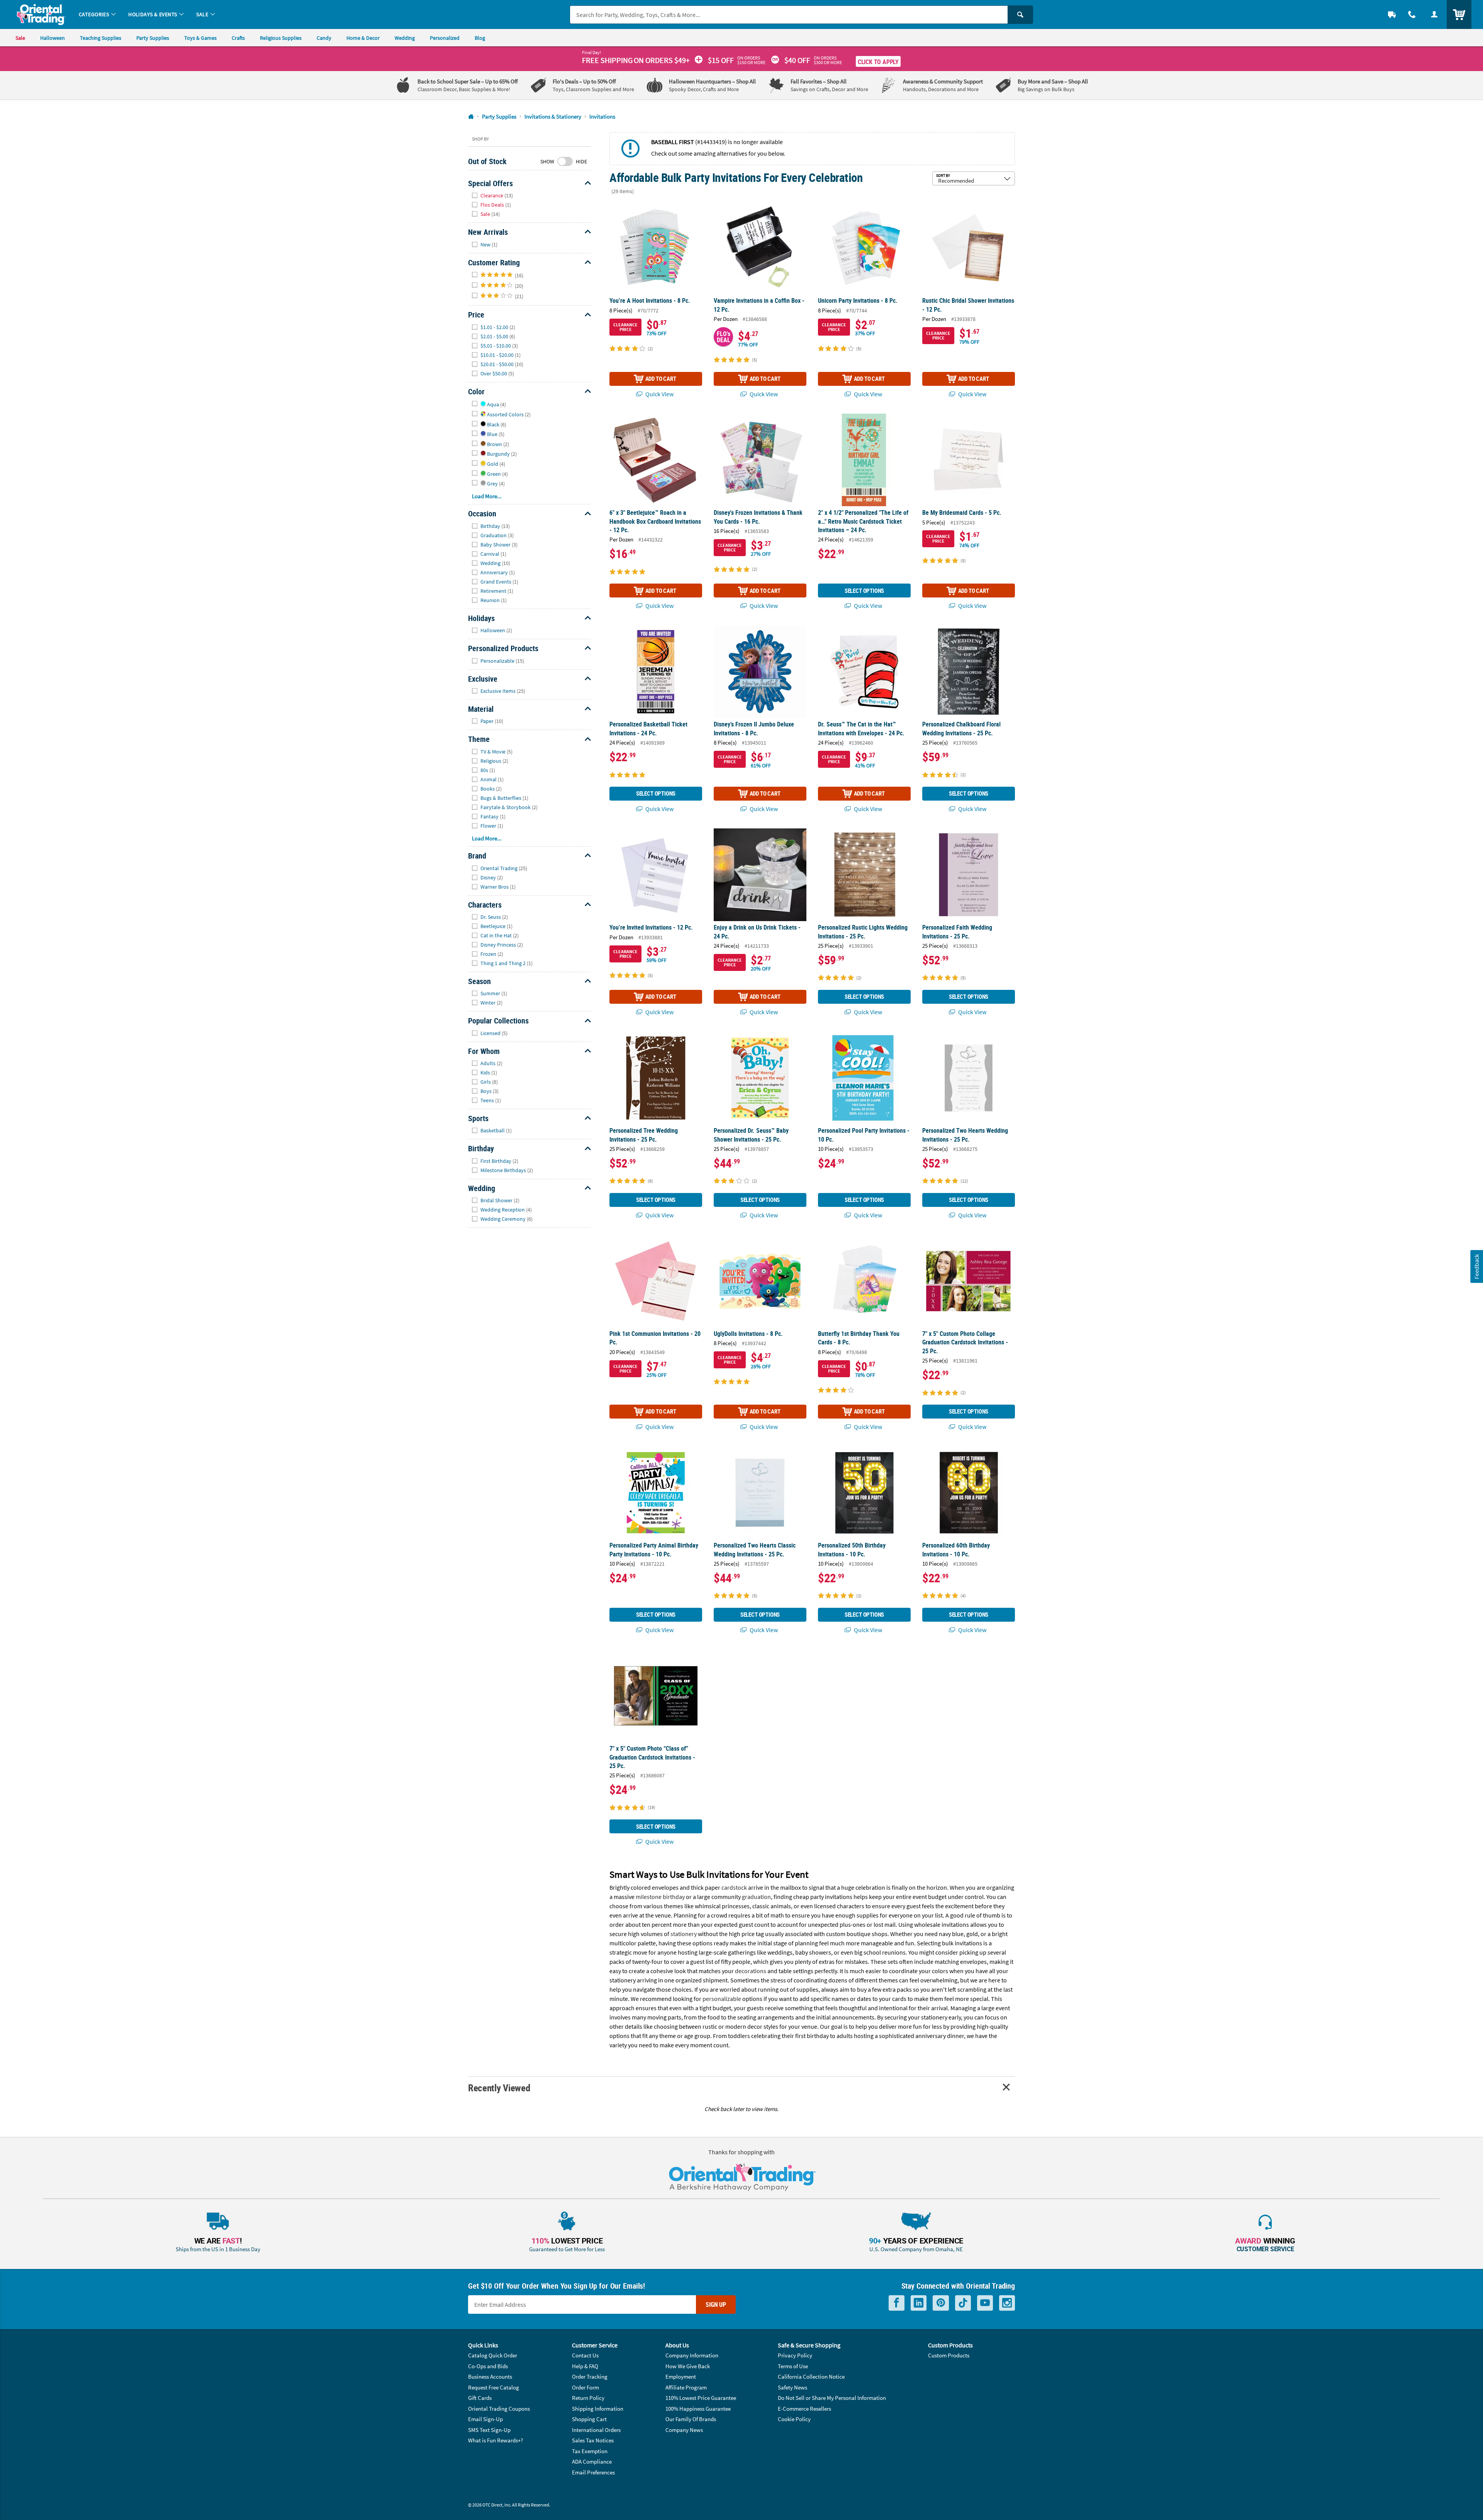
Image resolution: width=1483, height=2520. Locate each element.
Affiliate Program (686, 2387)
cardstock (734, 1887)
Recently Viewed (499, 2088)
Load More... (487, 496)
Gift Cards (480, 2398)
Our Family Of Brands (691, 2419)
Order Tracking (590, 2377)
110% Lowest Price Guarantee (701, 2398)
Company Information (692, 2355)
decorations (751, 1971)
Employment (681, 2377)
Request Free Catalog (494, 2387)
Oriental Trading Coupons (499, 2409)
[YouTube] (985, 2303)
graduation (756, 1897)
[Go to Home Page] (471, 117)
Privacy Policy (795, 2355)
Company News (684, 2430)
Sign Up (716, 2304)
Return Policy (588, 2398)
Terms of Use (793, 2366)
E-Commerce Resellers (804, 2409)
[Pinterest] (941, 2303)
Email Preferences (593, 2472)
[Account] (1434, 14)
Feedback (1476, 1266)
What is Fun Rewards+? (495, 2440)
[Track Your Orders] (1392, 14)
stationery (684, 1934)
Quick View (659, 394)
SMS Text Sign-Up (489, 2430)
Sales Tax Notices (593, 2440)
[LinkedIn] (919, 2303)
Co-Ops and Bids (488, 2366)
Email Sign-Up (485, 2419)
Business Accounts (490, 2377)
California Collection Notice (811, 2377)
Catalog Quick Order (493, 2355)
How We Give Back (688, 2366)
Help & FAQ (585, 2366)
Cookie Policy (794, 2419)
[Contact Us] (1412, 14)
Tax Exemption (590, 2451)
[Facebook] (897, 2303)
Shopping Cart (589, 2419)
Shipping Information (598, 2409)
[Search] (1020, 15)
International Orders (596, 2430)
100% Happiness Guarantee (698, 2409)
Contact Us (585, 2355)
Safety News (792, 2387)
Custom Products (949, 2355)
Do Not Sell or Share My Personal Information (832, 2398)
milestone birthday (660, 1897)
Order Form (585, 2387)
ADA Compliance (592, 2461)
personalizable (722, 1999)
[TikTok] (963, 2303)
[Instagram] (1007, 2303)
